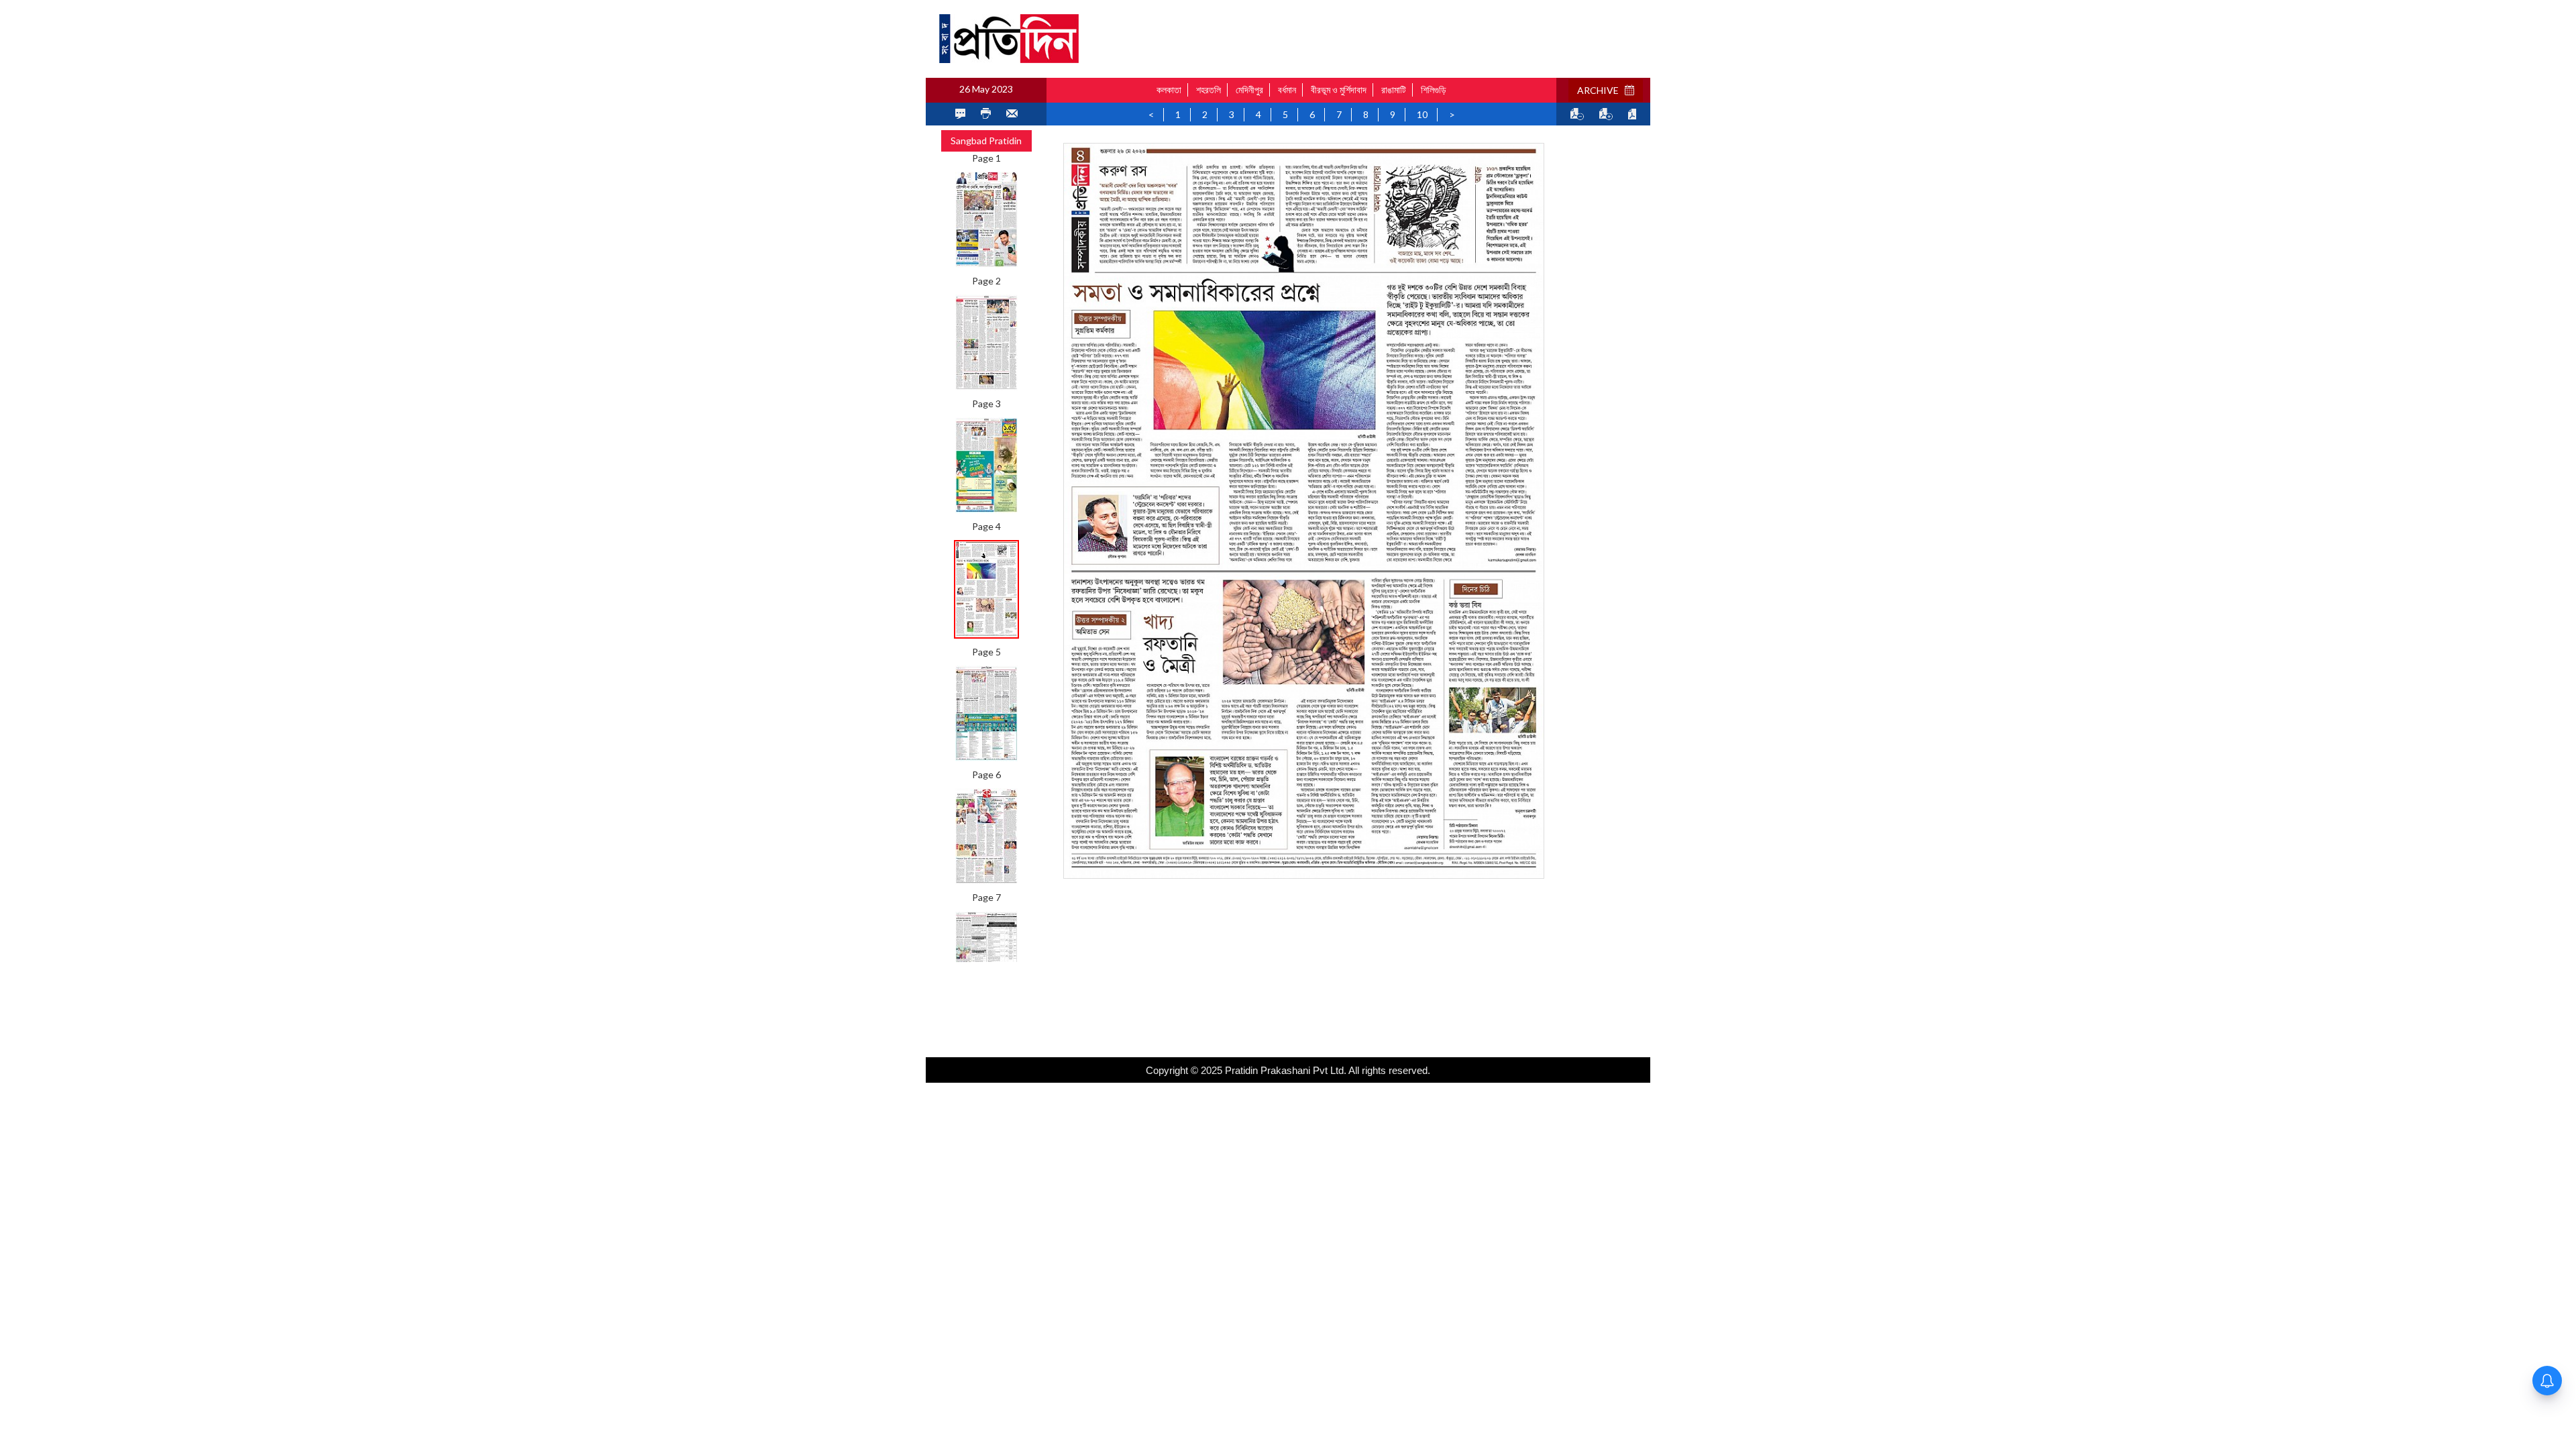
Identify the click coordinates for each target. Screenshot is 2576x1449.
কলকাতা (1169, 90)
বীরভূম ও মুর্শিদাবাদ (1339, 90)
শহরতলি (1209, 90)
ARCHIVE (1601, 90)
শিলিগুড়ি (1434, 90)
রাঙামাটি (1394, 90)
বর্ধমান (1287, 90)
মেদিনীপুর (1249, 90)
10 (1422, 114)
